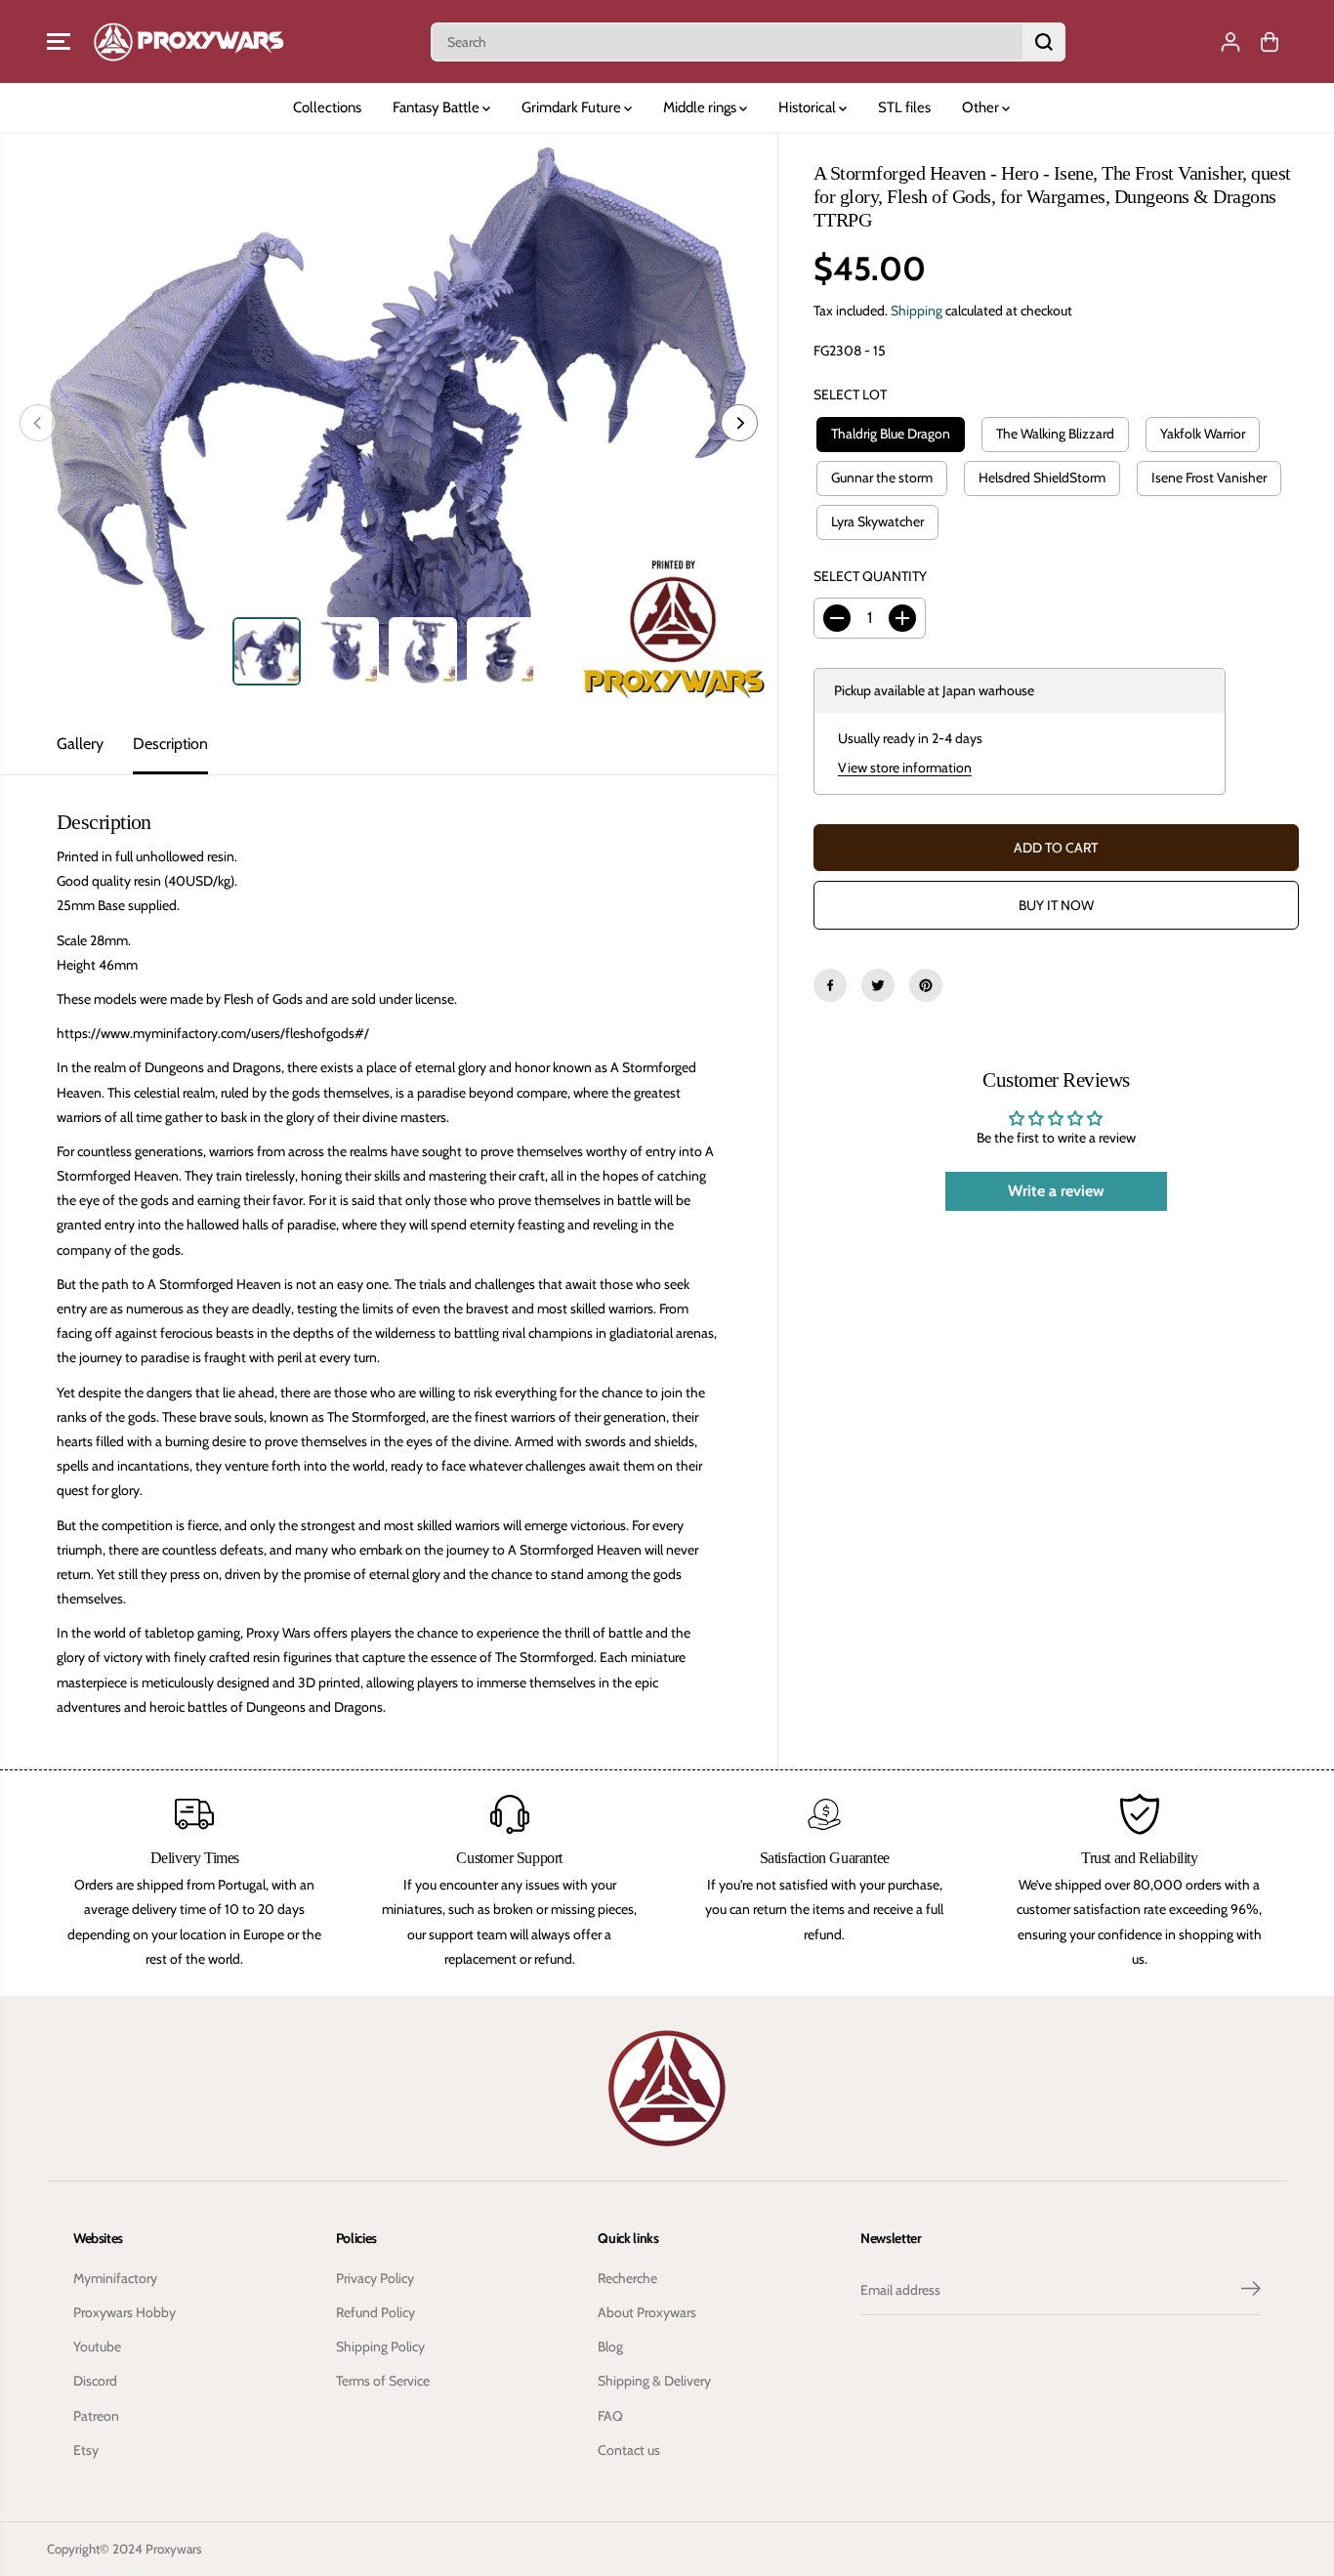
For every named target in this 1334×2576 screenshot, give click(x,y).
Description (170, 744)
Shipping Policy (380, 2347)
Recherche (627, 2278)
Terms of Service (383, 2381)
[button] (59, 42)
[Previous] (38, 423)
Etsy (86, 2450)
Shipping (917, 311)
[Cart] (1270, 42)
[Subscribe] (1251, 2291)
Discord (95, 2381)
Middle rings (701, 107)
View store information (905, 768)
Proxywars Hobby (125, 2312)
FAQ (610, 2416)
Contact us (629, 2450)
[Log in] (1230, 42)
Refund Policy (375, 2312)
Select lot (850, 395)
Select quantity (870, 576)
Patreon (96, 2416)
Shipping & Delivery (654, 2381)
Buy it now (1056, 905)
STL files (904, 107)
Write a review (1056, 1191)
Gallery (80, 744)
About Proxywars (647, 2312)
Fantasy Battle (438, 107)
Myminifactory (115, 2278)
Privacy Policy (375, 2278)
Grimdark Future (573, 107)
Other (982, 107)
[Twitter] (878, 985)
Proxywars (174, 2549)
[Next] (739, 423)
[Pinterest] (926, 985)
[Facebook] (830, 985)
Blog (610, 2347)
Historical (809, 107)
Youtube (97, 2347)
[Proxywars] (188, 42)
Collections (327, 107)
